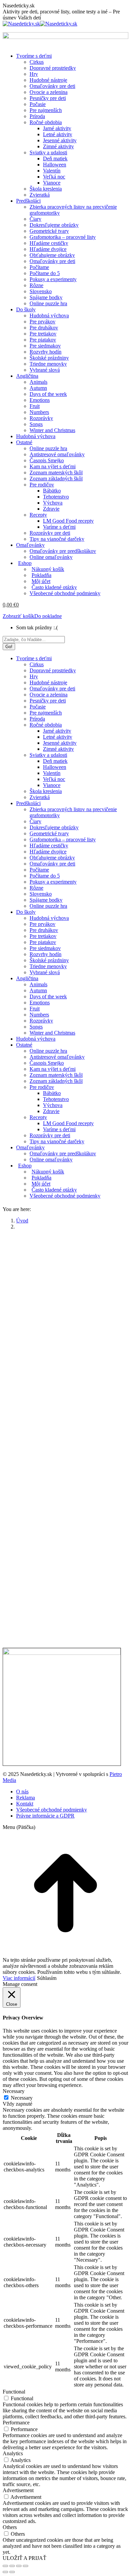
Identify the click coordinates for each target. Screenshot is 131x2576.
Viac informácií (19, 1978)
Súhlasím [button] (47, 1978)
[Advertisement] (65, 1301)
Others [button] (10, 2527)
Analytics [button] (13, 2453)
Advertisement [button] (18, 2490)
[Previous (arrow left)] (5, 2572)
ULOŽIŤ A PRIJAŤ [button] (25, 2558)
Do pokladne (48, 616)
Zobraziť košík (18, 616)
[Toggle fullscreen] (19, 2566)
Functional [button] (14, 2392)
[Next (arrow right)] (12, 2572)
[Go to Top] (65, 1954)
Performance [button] (16, 2423)
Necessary (22, 2098)
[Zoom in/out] (26, 2566)
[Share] (12, 2566)
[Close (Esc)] (5, 2566)
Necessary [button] (14, 2091)
